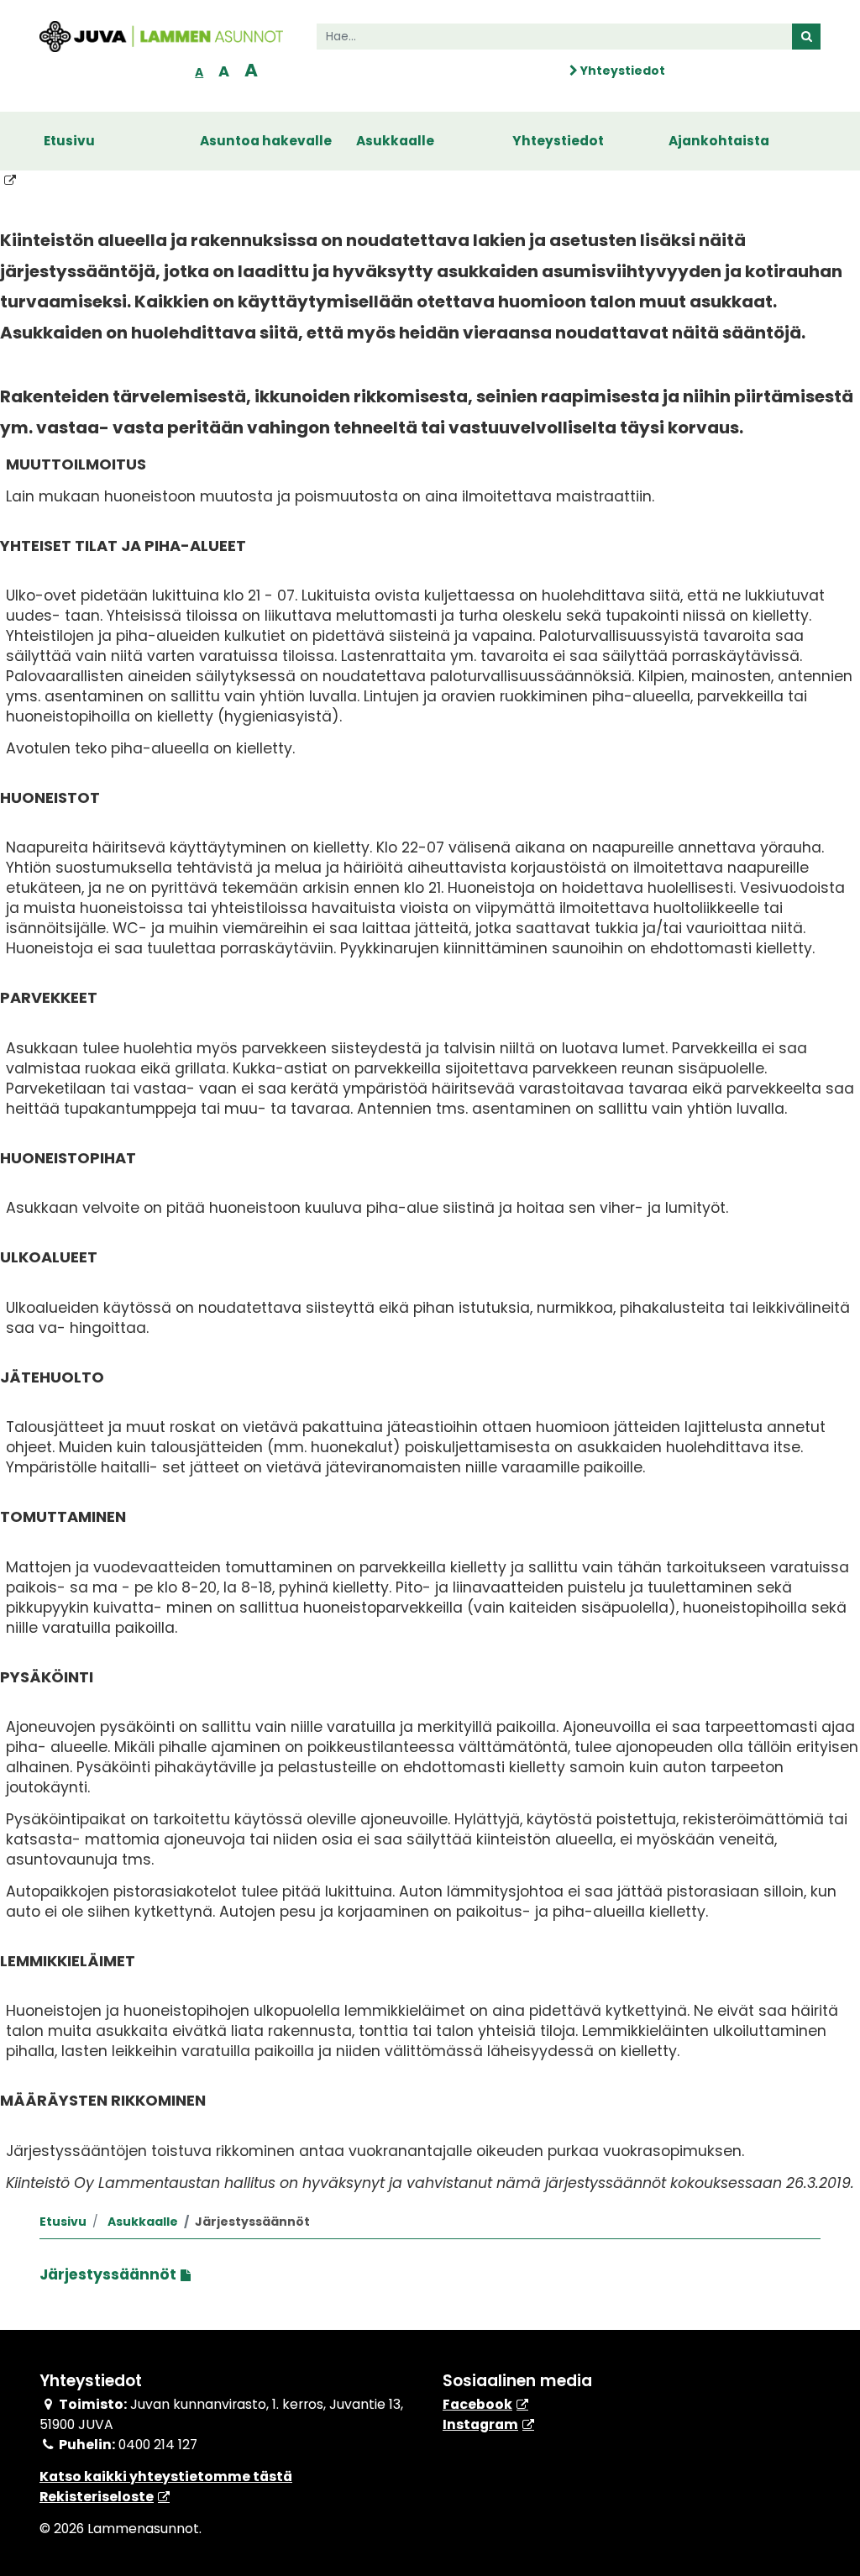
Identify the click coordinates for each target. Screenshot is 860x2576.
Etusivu (69, 141)
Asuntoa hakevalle (266, 141)
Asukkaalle (395, 141)
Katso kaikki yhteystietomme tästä (166, 2476)
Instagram (480, 2424)
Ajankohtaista (719, 141)
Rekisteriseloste (97, 2497)
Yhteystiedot (621, 71)
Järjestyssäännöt (108, 2274)
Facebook (477, 2404)
